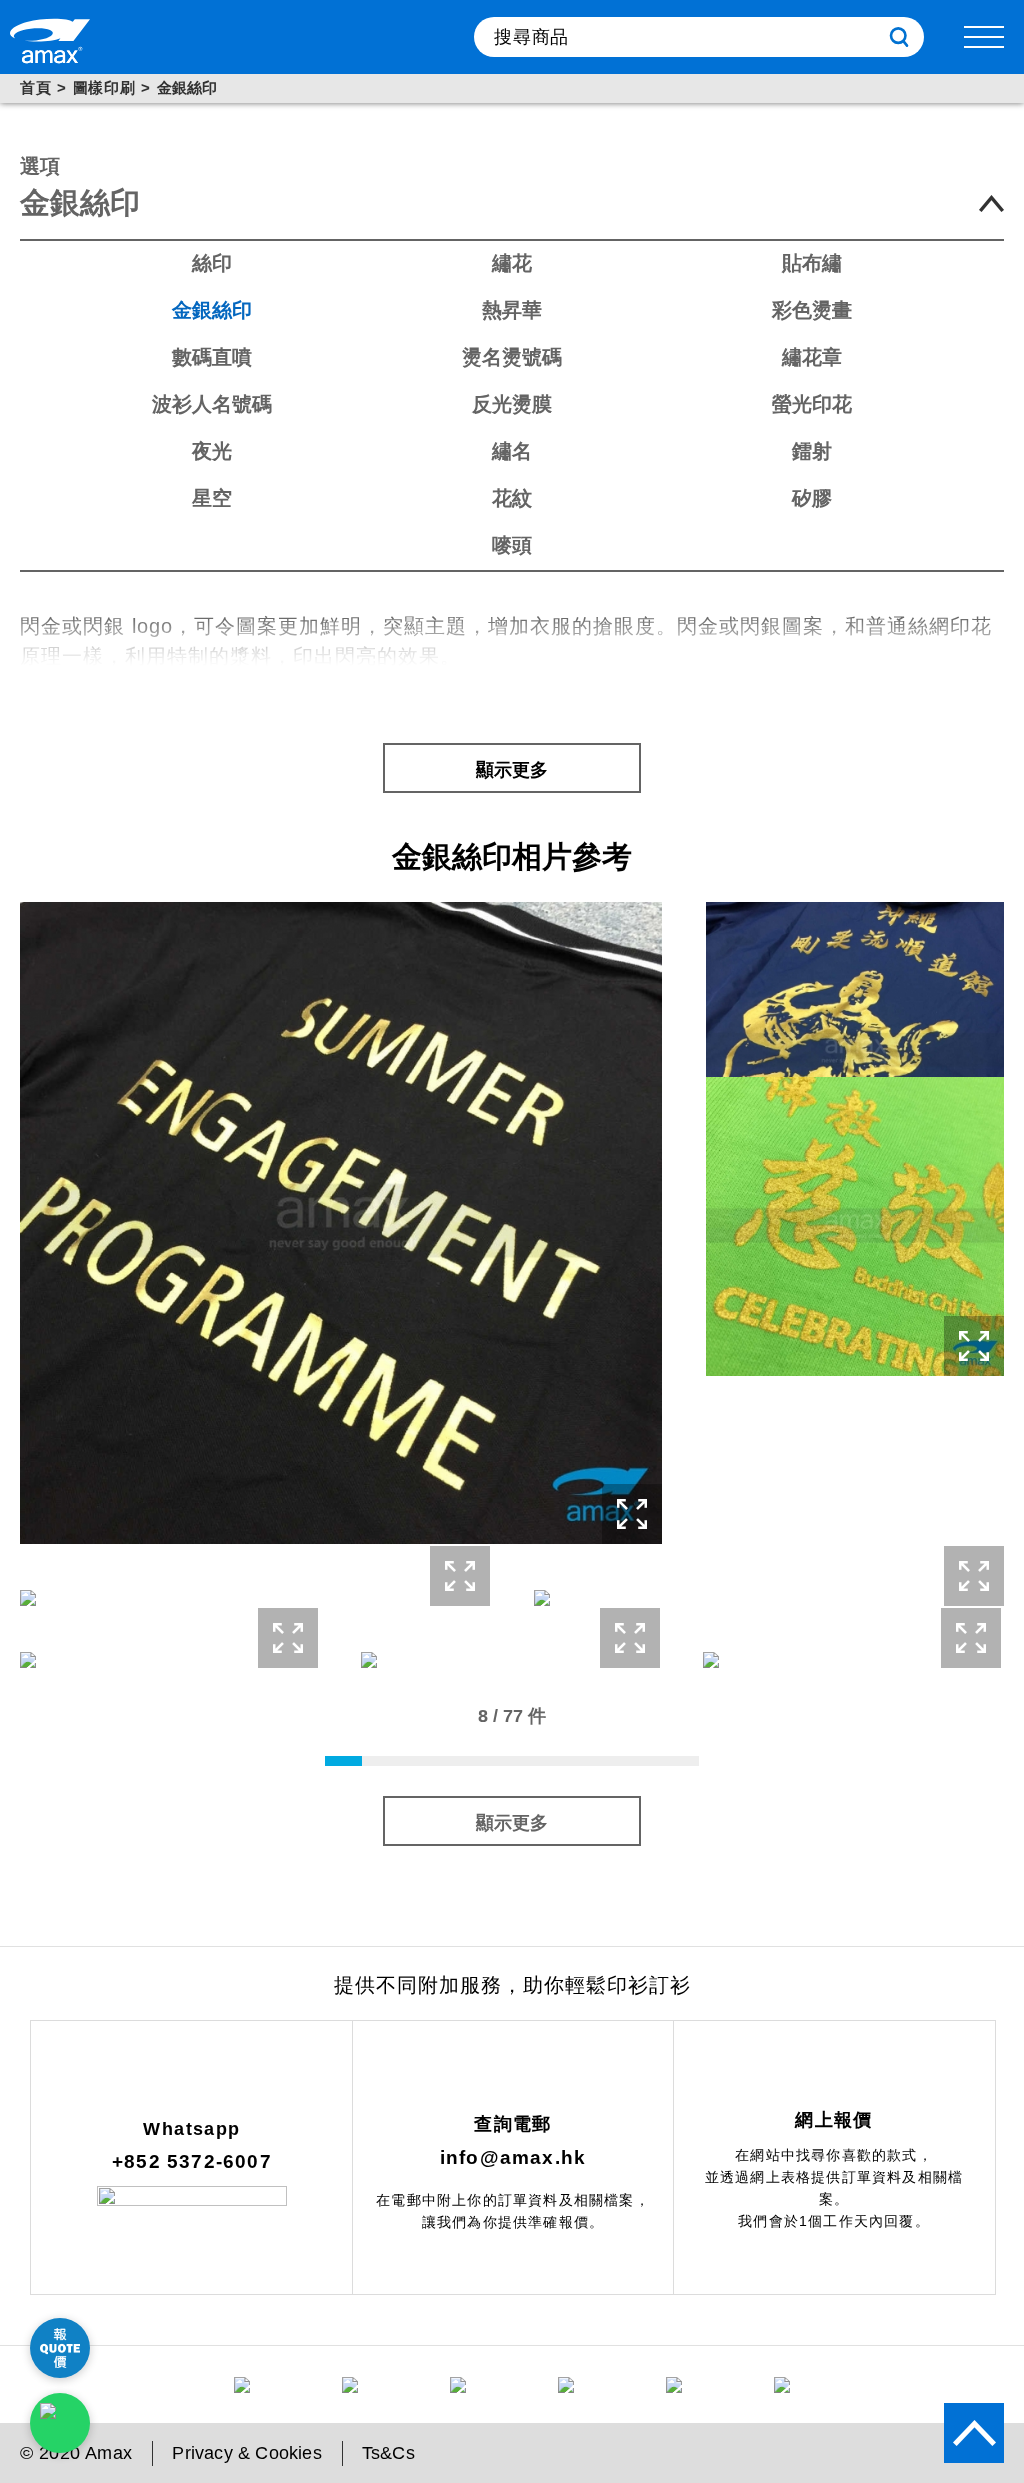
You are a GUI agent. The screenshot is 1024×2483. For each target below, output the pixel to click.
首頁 (35, 87)
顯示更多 (512, 770)
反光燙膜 (512, 404)
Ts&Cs (388, 2453)
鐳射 (812, 451)
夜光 (212, 451)
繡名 (512, 451)
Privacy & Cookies (246, 2453)
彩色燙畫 (812, 310)
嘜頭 (512, 545)
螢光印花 (812, 404)
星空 (212, 498)
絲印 (212, 263)
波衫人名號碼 (212, 404)
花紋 (512, 498)
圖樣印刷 (104, 87)
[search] (899, 37)
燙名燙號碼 (512, 357)
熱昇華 (512, 310)
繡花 (512, 263)
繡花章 (812, 357)
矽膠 (812, 498)
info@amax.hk (513, 2157)
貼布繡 (812, 263)
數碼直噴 (212, 357)
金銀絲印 (212, 310)
